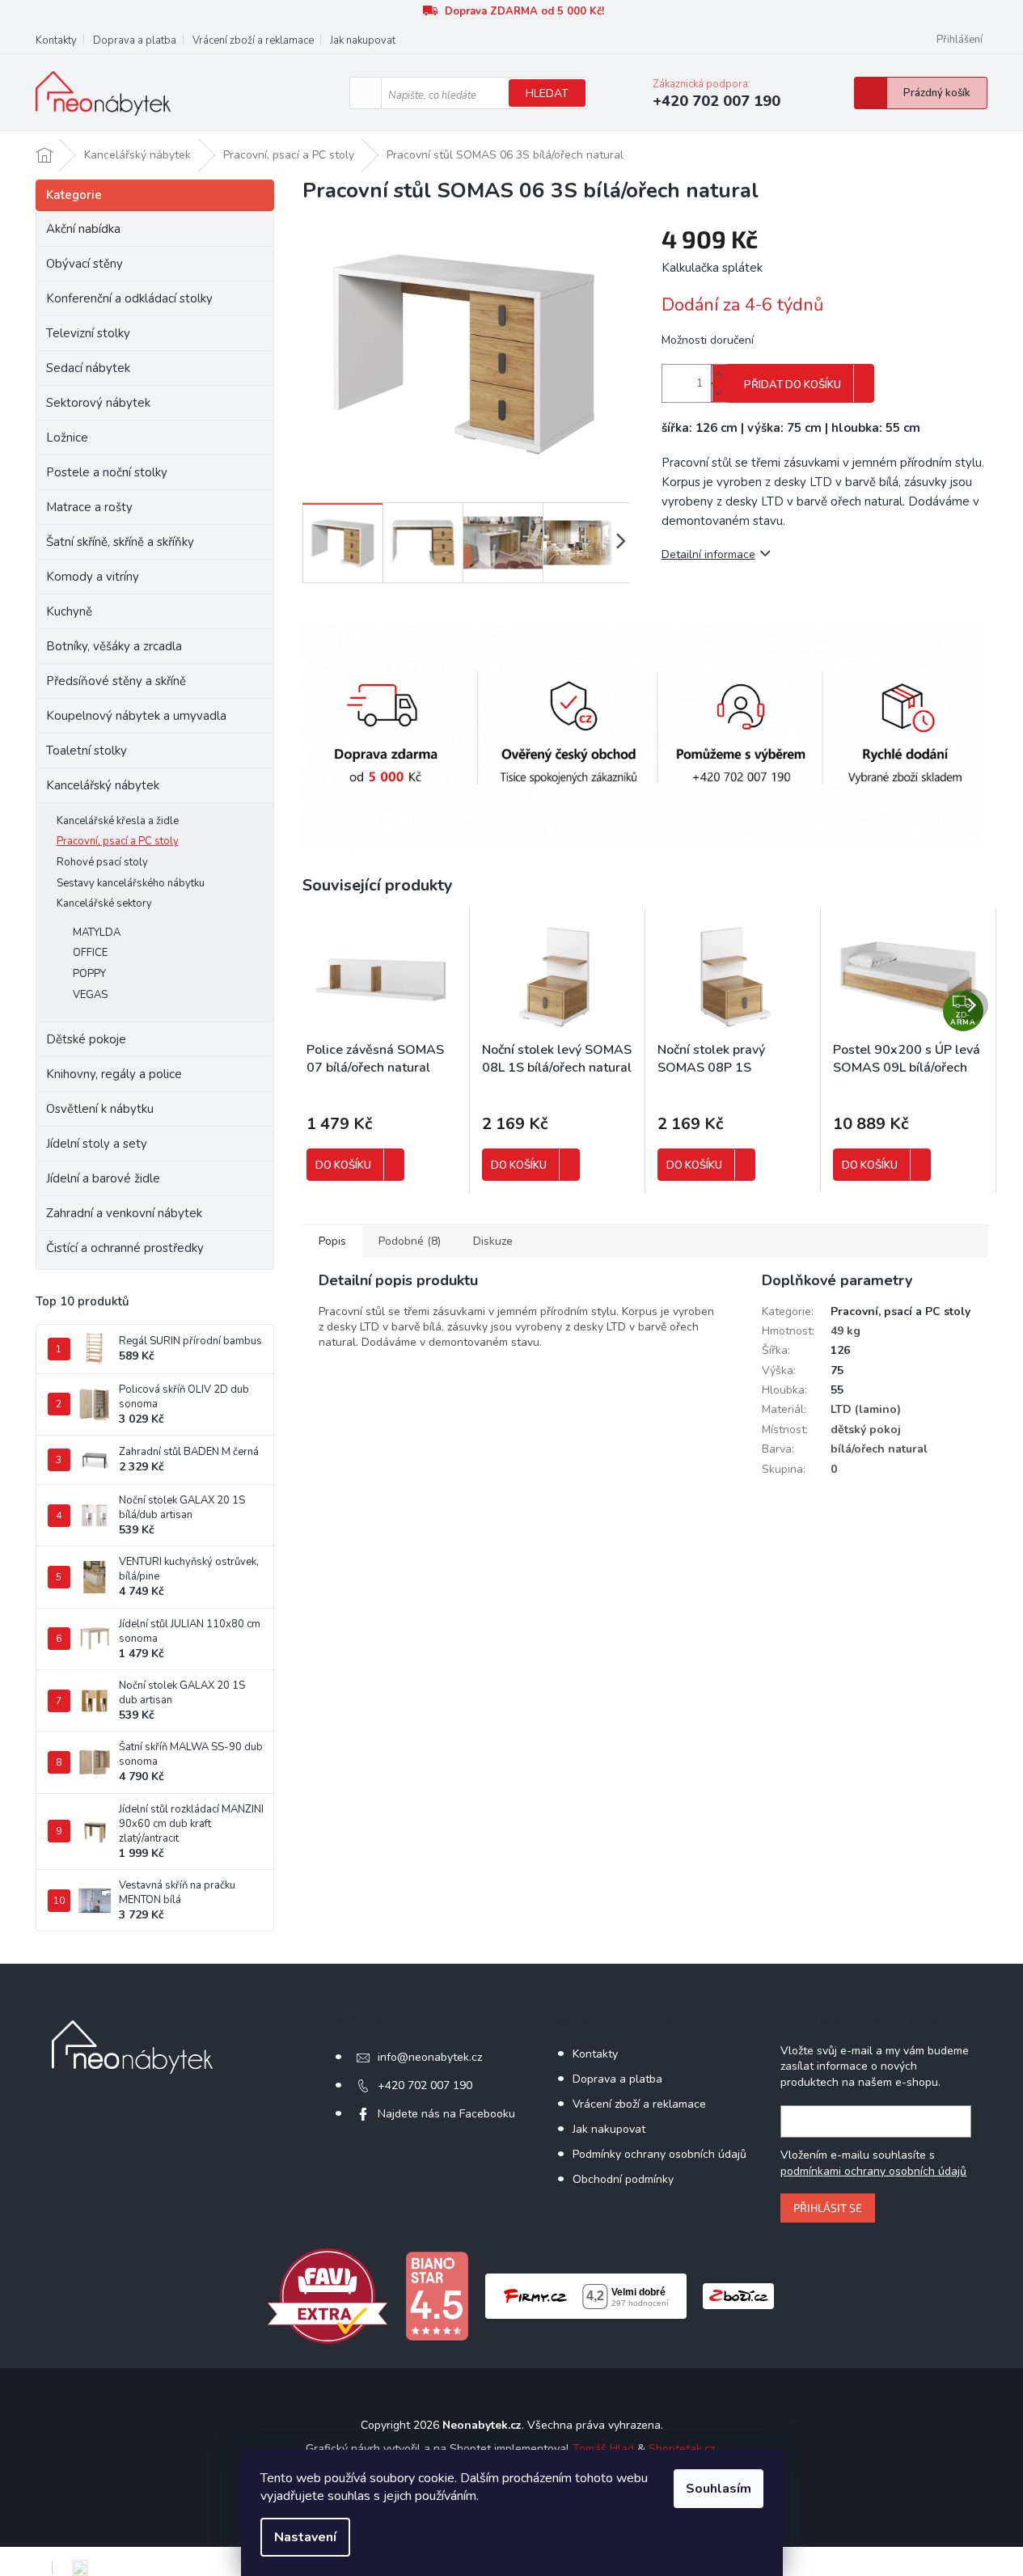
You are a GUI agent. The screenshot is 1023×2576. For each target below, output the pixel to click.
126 (840, 1350)
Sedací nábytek (88, 368)
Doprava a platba (135, 40)
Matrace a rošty (89, 507)
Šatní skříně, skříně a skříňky (120, 542)
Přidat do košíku (793, 385)
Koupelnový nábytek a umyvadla (136, 716)
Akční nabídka (83, 229)
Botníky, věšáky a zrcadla (114, 646)
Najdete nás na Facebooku (446, 2114)
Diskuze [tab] (493, 1241)
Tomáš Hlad (603, 2449)
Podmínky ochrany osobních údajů (659, 2154)
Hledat (547, 93)
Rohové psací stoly (102, 862)
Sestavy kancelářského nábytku (131, 883)
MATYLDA (97, 933)
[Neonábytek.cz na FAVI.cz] (328, 2295)
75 (837, 1370)
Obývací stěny (85, 264)
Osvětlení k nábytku (100, 1109)
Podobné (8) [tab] (410, 1241)
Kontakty (56, 40)
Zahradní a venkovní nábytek (124, 1213)
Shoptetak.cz (682, 2449)
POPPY (89, 974)
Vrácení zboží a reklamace (253, 40)
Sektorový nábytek (98, 403)
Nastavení (305, 2537)
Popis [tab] (332, 1241)
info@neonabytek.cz (430, 2057)
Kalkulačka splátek (712, 268)
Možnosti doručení (708, 340)
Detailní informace (708, 554)
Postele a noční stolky (107, 472)
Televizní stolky (88, 333)
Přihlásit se (828, 2208)
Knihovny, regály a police (114, 1074)
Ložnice (67, 438)
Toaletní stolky (87, 751)
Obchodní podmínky (623, 2179)
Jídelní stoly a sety (97, 1144)
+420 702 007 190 (425, 2085)
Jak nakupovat (363, 40)
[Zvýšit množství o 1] (719, 374)
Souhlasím (719, 2489)
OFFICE (90, 953)
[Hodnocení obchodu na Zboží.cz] (738, 2295)
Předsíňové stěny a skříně (116, 681)
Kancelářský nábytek (103, 785)
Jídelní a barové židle (103, 1178)
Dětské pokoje (86, 1039)
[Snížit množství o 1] (719, 393)
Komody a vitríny (93, 577)
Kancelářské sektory (104, 903)
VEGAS (90, 995)
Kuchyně (69, 611)
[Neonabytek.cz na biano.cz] (437, 2295)
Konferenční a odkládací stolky (129, 298)
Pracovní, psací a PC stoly (118, 841)
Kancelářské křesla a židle (118, 821)
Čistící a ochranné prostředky (125, 1248)
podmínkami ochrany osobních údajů (873, 2171)
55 (837, 1390)
